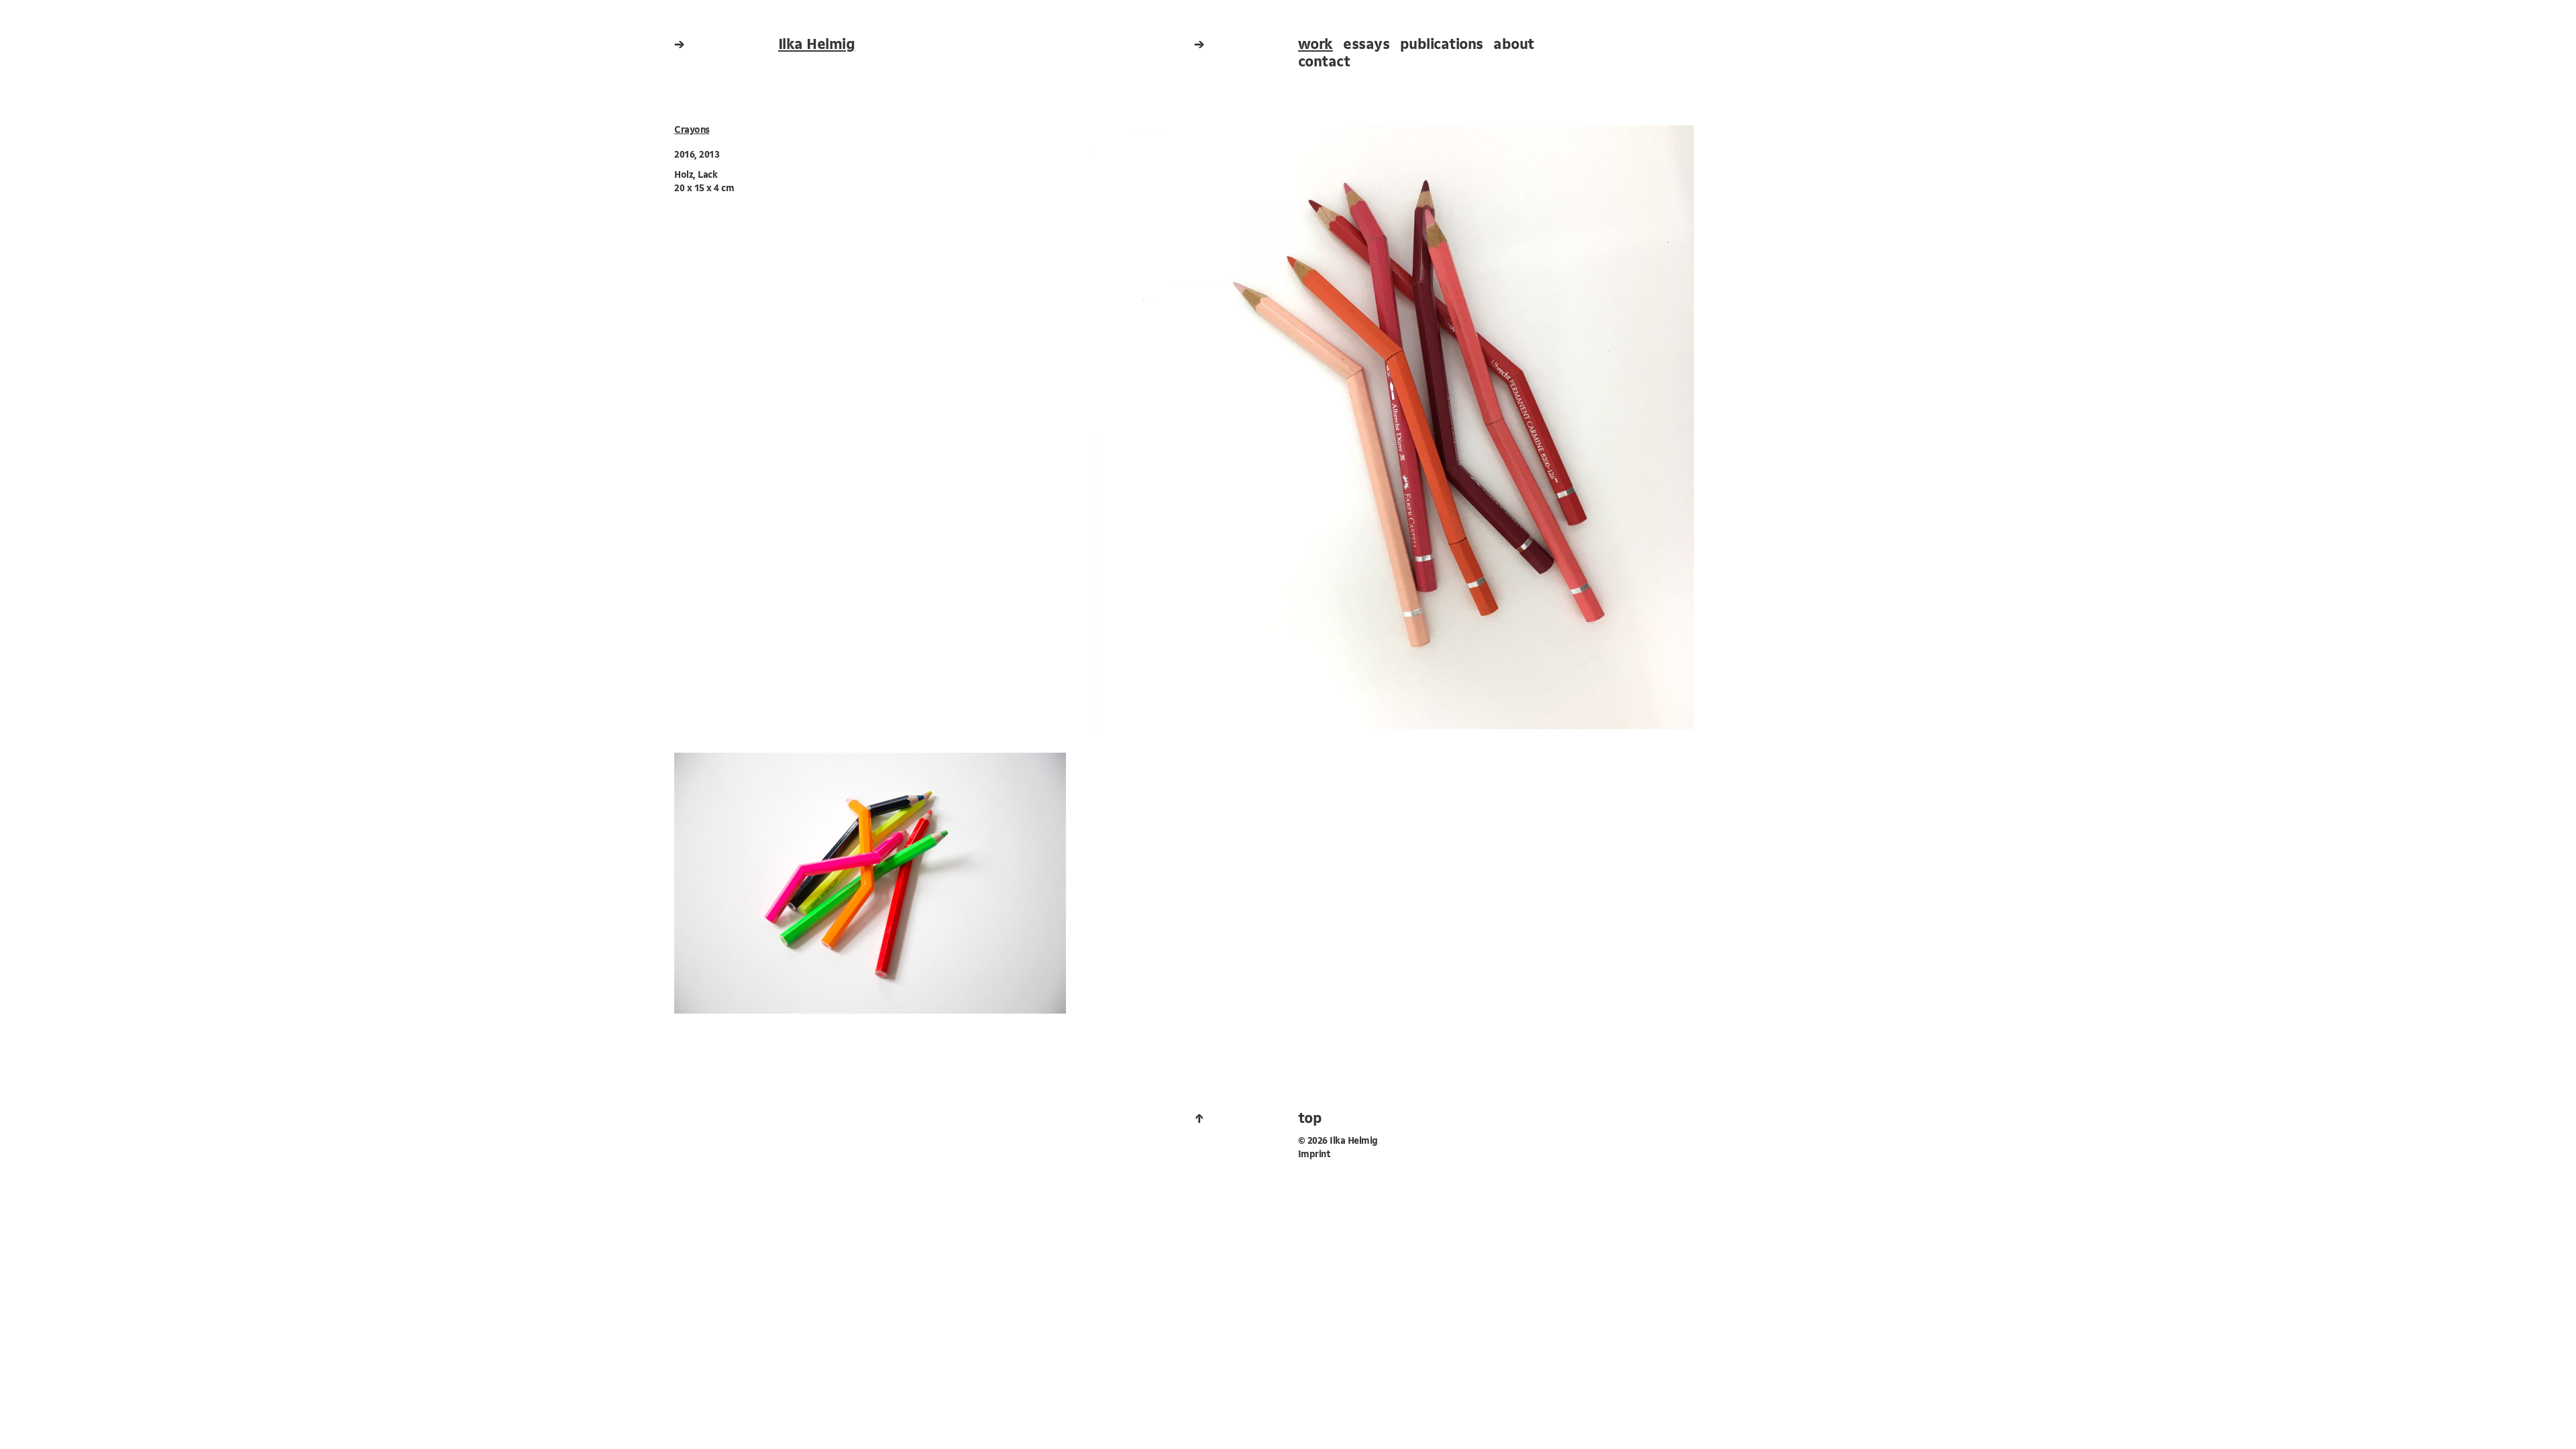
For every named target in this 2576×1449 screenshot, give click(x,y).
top (1310, 1119)
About (1514, 45)
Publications (1442, 45)
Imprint (1314, 1155)
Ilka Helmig (817, 45)
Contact (1324, 63)
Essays (1366, 45)
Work (1316, 45)
